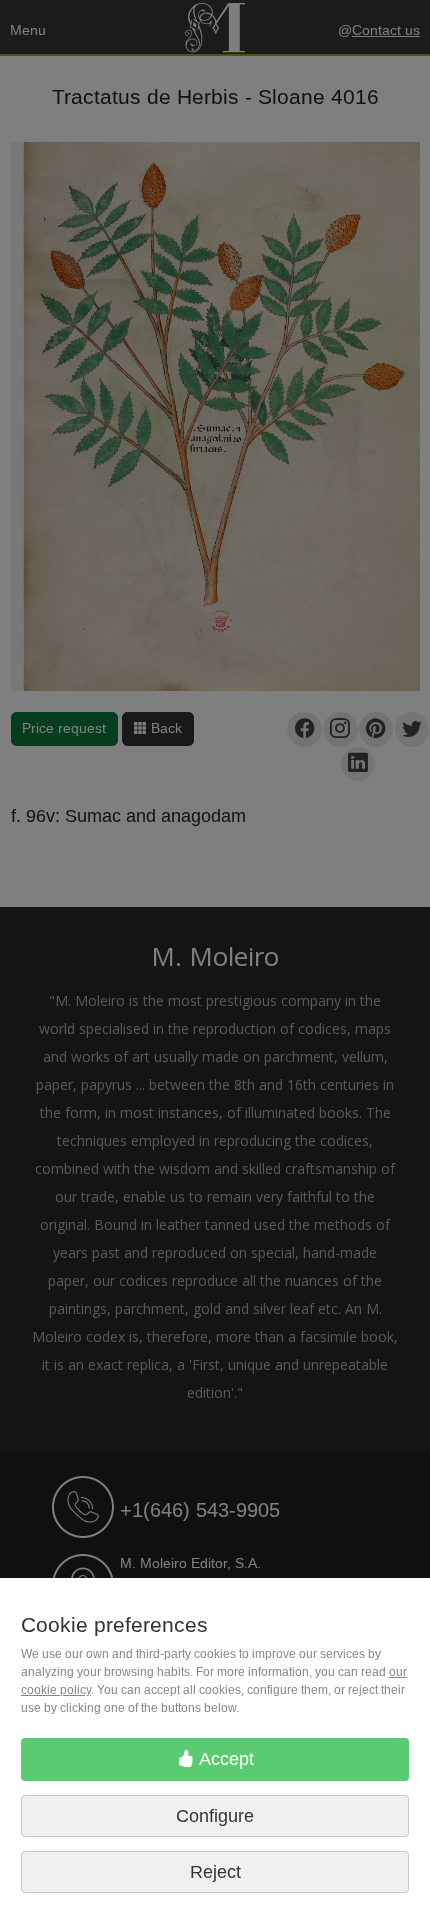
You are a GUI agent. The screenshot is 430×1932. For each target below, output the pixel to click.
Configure (215, 1816)
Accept (224, 1759)
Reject (215, 1872)
